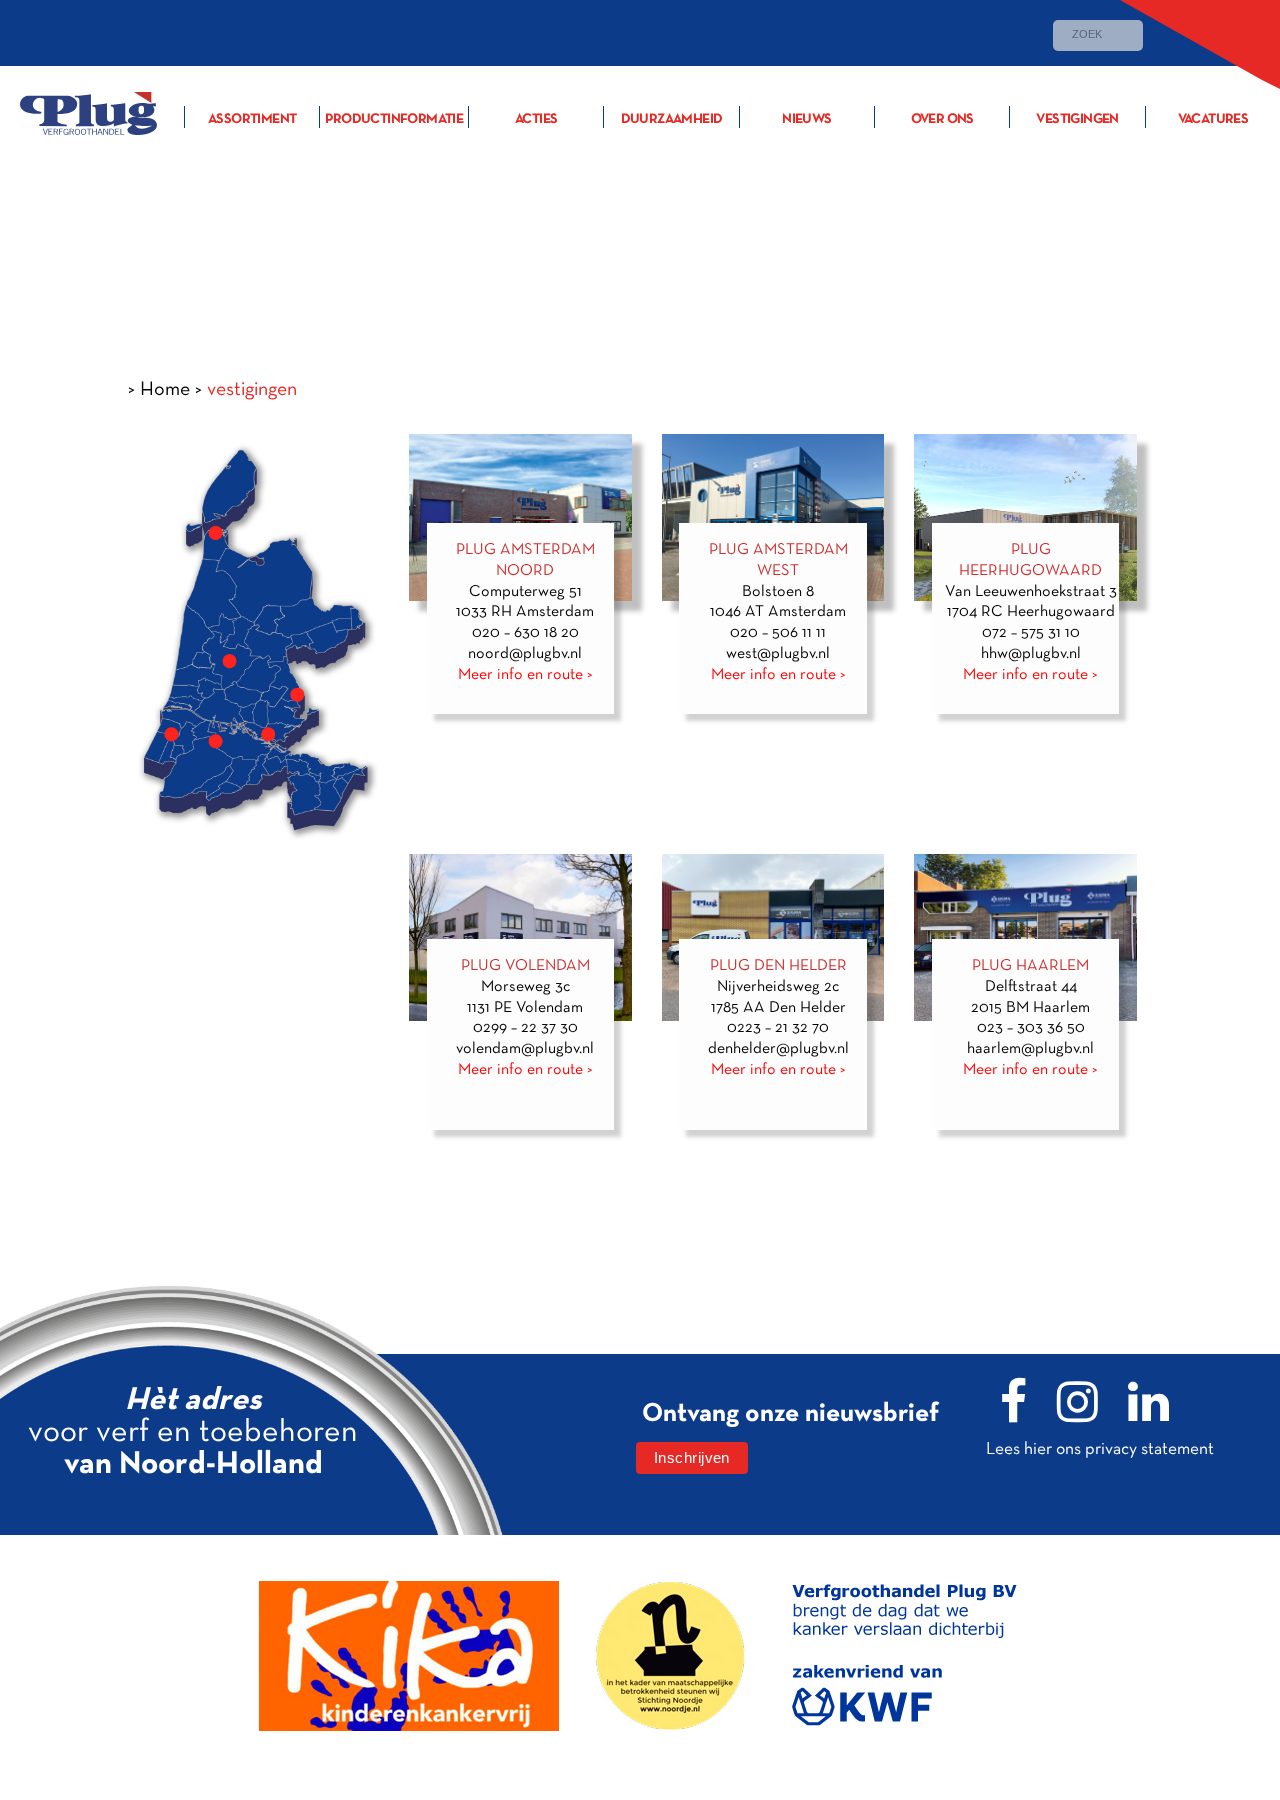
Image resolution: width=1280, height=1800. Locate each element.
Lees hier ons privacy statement (1100, 1449)
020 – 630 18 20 (525, 633)
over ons (942, 119)
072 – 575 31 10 (1031, 633)
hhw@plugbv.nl (1031, 654)
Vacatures (1213, 119)
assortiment (252, 119)
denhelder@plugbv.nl (778, 1049)
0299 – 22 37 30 (525, 1028)
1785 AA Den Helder (778, 1008)
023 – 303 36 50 (1031, 1028)
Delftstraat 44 (1031, 987)
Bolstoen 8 (778, 592)
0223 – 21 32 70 (778, 1028)
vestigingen (1077, 119)
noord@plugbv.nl (525, 654)
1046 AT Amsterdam (778, 612)
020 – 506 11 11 (778, 633)
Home (165, 389)
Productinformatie (394, 119)
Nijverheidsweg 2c (778, 987)
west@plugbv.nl (778, 654)
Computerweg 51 (525, 592)
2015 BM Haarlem (1030, 1008)
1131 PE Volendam (525, 1008)
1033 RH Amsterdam (525, 612)
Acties (536, 119)
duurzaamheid (672, 119)
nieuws (806, 119)
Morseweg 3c (525, 987)
